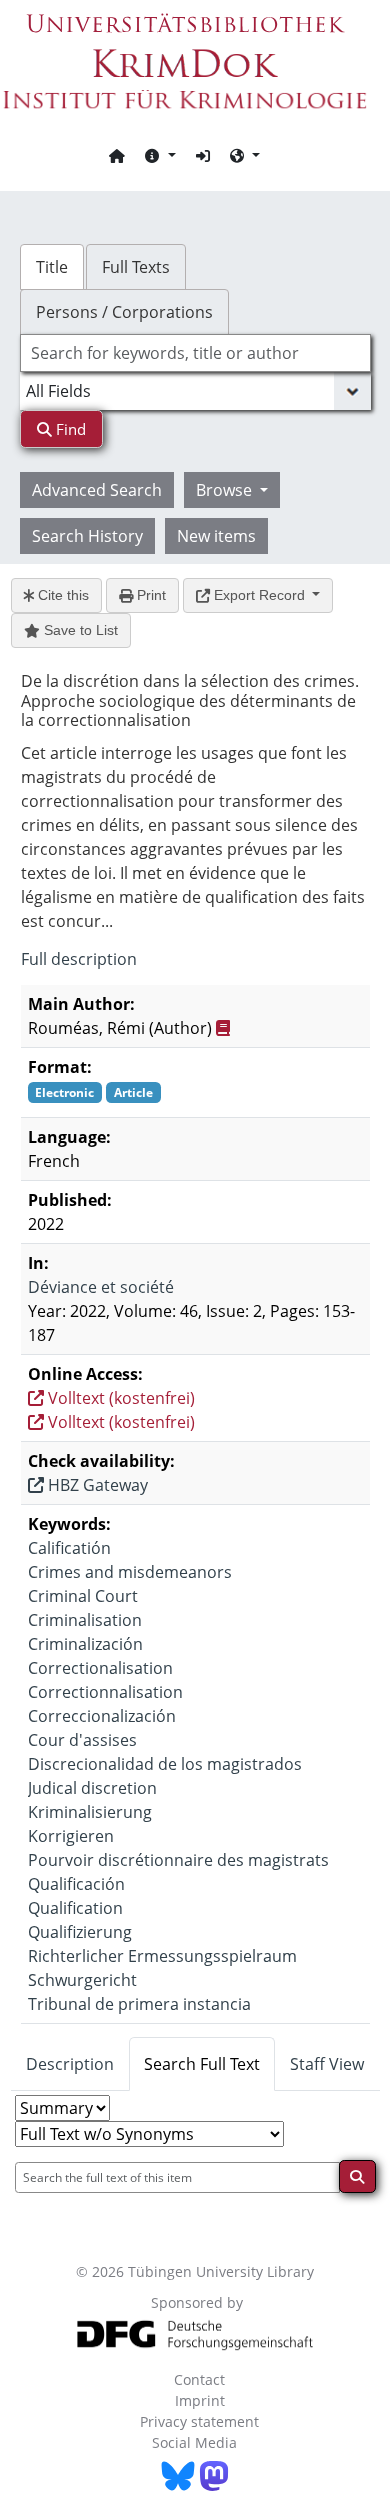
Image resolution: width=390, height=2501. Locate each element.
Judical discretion (92, 1788)
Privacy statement (199, 2421)
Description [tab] (70, 2064)
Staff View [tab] (327, 2064)
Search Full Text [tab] (202, 2064)
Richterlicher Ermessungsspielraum (162, 1956)
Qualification (75, 1908)
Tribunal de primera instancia (139, 2004)
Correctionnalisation (105, 1692)
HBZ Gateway (96, 1485)
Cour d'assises (82, 1740)
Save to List (79, 630)
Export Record (259, 595)
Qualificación (76, 1884)
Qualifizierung (80, 1932)
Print (149, 595)
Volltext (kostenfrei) (119, 1398)
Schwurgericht (82, 1980)
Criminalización (85, 1644)
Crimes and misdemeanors (130, 1572)
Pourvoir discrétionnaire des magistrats (178, 1860)
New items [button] (216, 536)
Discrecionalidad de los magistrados (165, 1764)
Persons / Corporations (124, 312)
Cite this (61, 595)
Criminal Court (83, 1596)
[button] (160, 155)
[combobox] (195, 353)
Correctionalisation (100, 1668)
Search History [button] (87, 536)
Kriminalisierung (90, 1812)
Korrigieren (71, 1836)
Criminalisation (85, 1620)
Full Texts (136, 267)
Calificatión (69, 1548)
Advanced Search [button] (97, 490)
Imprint (200, 2400)
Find (69, 429)
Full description (79, 959)
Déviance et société (101, 1287)
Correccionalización (102, 1716)
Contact (199, 2379)
